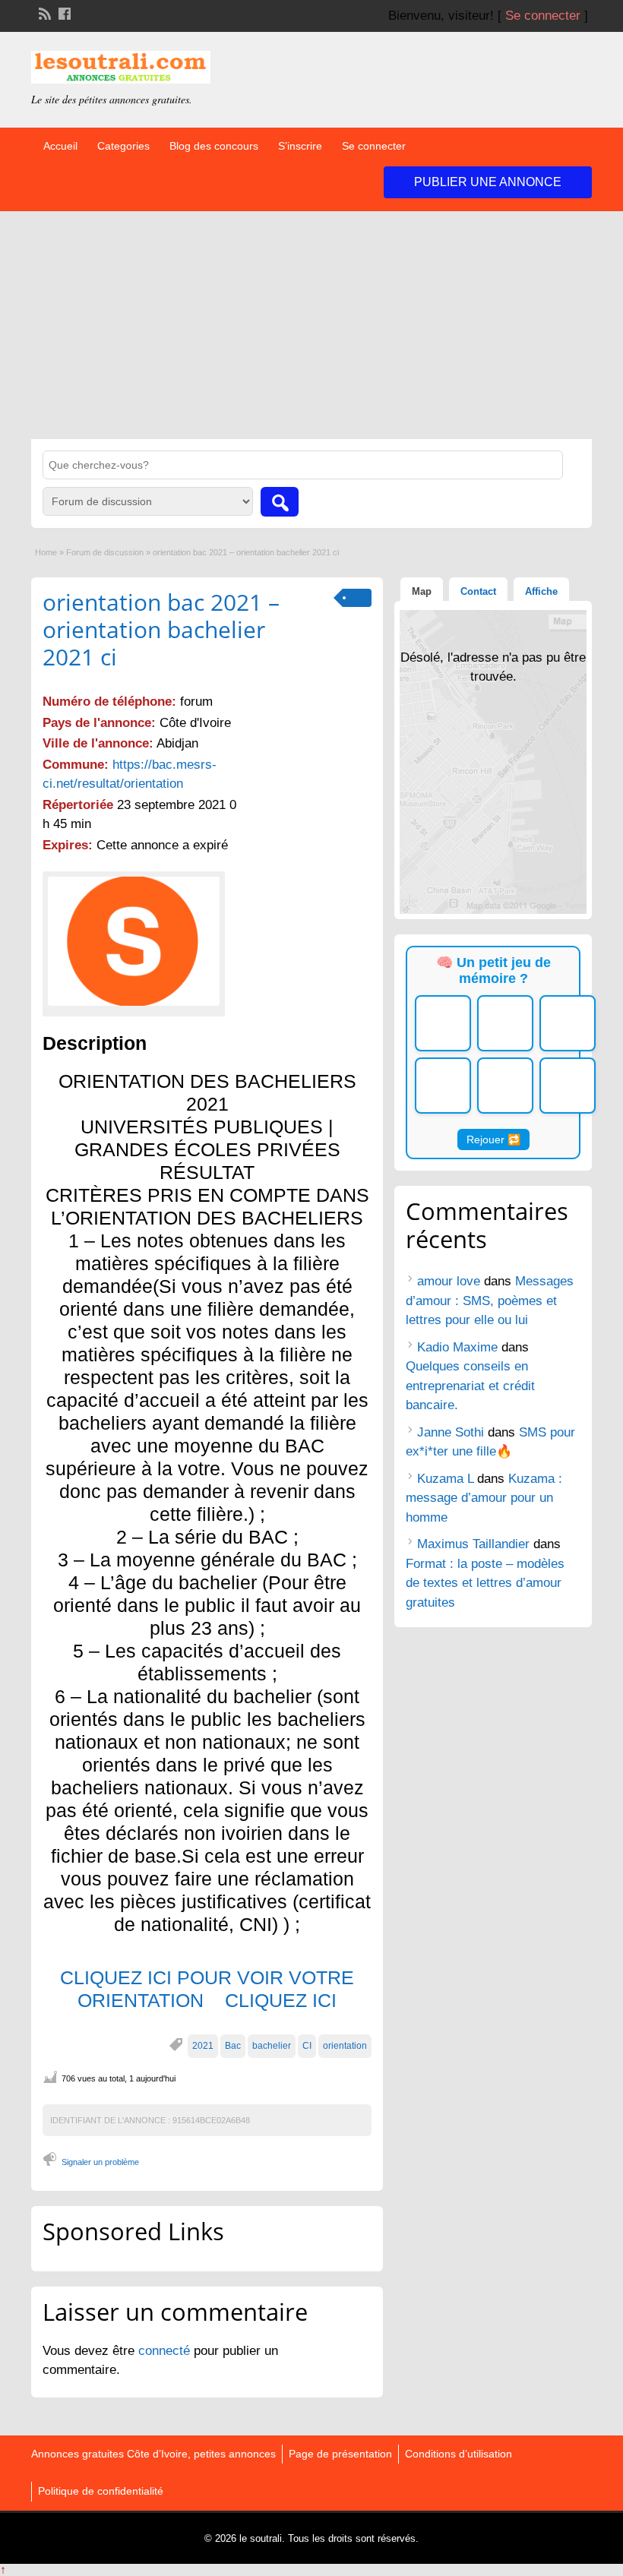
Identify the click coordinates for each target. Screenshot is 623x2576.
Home (46, 552)
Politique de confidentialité (101, 2491)
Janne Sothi (451, 1432)
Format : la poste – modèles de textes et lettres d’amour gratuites (485, 1583)
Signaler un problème (100, 2162)
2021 (203, 2046)
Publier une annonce (488, 182)
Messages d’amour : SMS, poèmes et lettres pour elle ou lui (490, 1301)
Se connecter (543, 16)
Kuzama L (445, 1479)
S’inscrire (300, 146)
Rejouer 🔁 (493, 1139)
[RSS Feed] (43, 12)
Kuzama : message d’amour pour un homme (484, 1498)
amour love (449, 1281)
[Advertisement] (311, 325)
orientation (345, 2046)
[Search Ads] (280, 502)
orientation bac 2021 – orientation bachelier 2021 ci (161, 629)
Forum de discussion (105, 552)
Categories (123, 146)
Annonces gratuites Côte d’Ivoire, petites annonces (153, 2454)
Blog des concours (214, 146)
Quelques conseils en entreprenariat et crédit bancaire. (470, 1386)
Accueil (60, 146)
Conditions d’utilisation (459, 2454)
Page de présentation (340, 2454)
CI (307, 2046)
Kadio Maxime (457, 1347)
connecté (166, 2351)
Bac (233, 2046)
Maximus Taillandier (473, 1544)
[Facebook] (63, 12)
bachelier (272, 2046)
